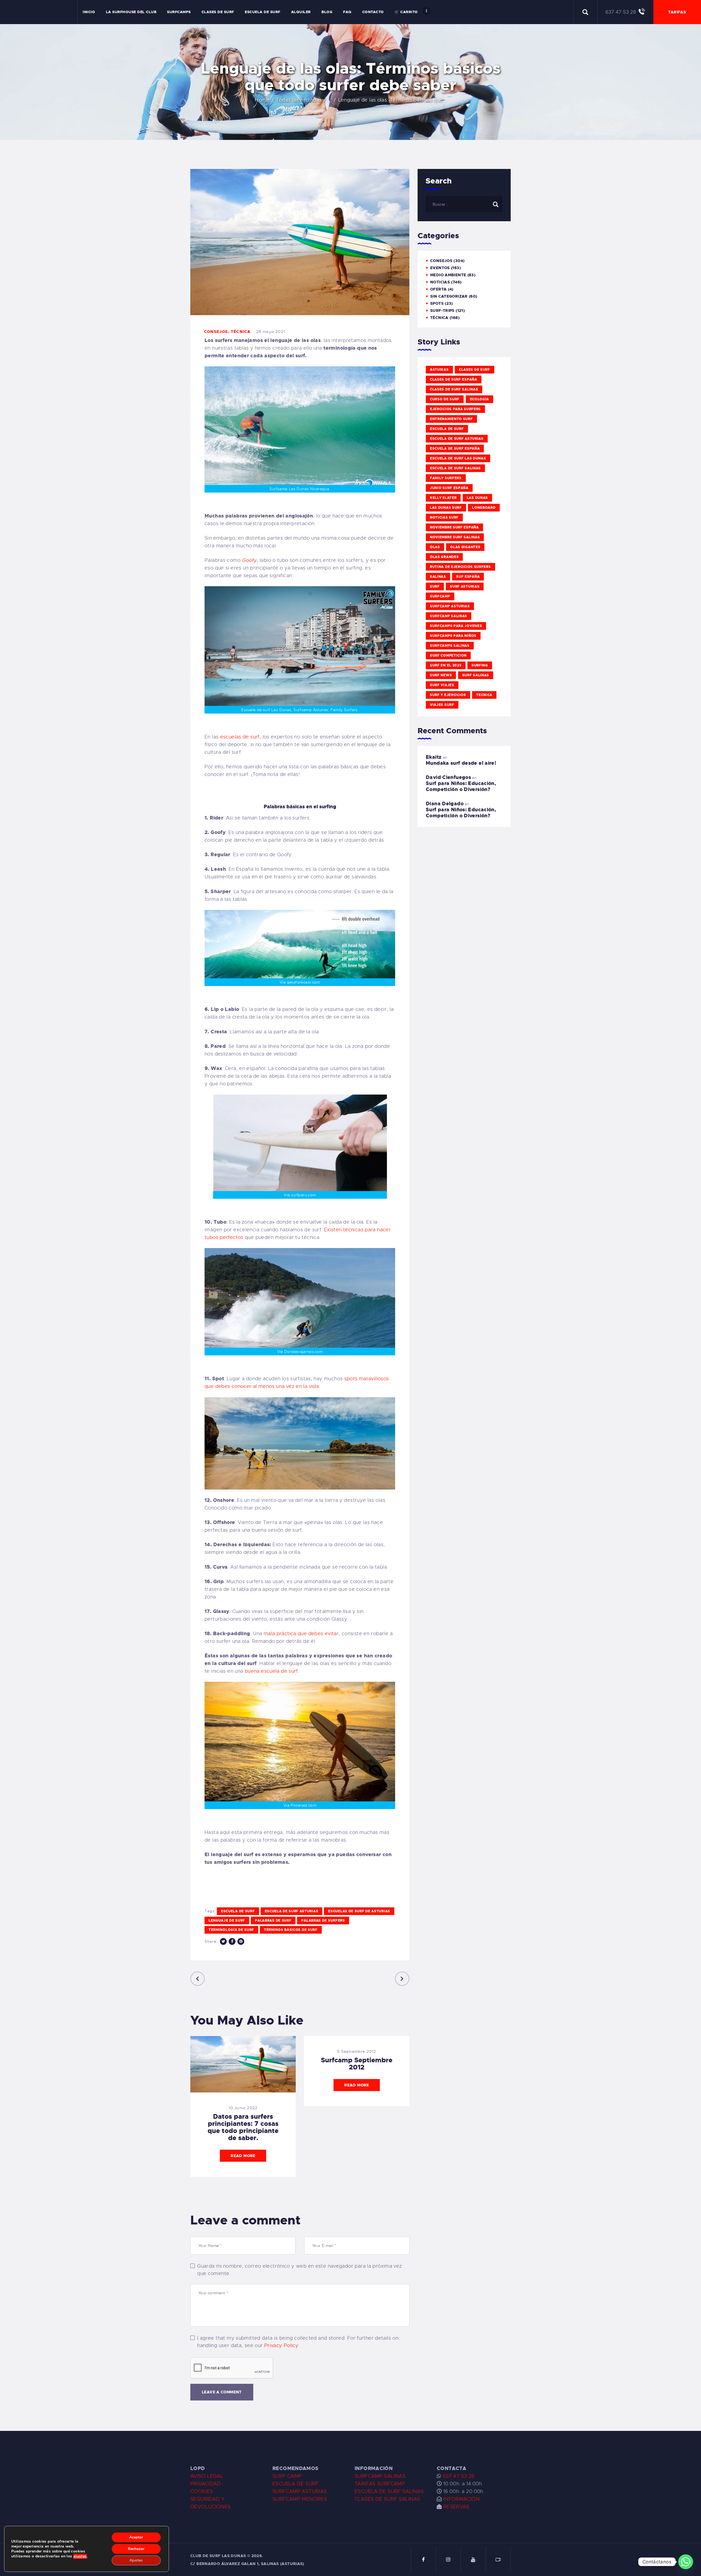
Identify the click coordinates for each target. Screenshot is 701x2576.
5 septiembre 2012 (357, 2051)
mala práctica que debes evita (300, 1634)
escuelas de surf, (241, 737)
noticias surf (444, 517)
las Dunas (477, 498)
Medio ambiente (448, 275)
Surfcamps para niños (453, 636)
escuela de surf (238, 1911)
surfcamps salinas (450, 646)
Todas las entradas (299, 100)
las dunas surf (446, 508)
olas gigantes (465, 547)
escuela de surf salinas (455, 468)
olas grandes (444, 557)
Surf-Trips (442, 311)
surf (435, 586)
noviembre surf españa (454, 527)
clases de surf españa (454, 380)
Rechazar (136, 2549)
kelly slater (443, 498)
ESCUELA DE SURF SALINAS (389, 2491)
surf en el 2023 (446, 665)
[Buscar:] (464, 204)
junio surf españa (449, 488)
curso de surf (445, 399)
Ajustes (136, 2560)
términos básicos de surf (291, 1930)
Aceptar (136, 2537)
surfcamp (440, 596)
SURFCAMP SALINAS (380, 2476)
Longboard (484, 508)
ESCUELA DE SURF (296, 2484)
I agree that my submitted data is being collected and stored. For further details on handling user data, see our (298, 2342)
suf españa (468, 577)
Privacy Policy (281, 2345)
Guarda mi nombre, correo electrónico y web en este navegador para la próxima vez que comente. (299, 2270)
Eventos (440, 268)
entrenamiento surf (451, 419)
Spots (437, 303)
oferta (438, 289)
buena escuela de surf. (272, 1671)
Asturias (439, 370)
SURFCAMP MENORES (300, 2499)
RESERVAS (456, 2507)
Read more (243, 2156)
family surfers (446, 478)
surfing (480, 665)
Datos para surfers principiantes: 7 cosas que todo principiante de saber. (243, 2127)
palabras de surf (273, 1921)
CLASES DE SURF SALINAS (387, 2499)
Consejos (216, 332)
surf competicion (448, 656)
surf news (441, 675)
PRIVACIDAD (206, 2484)
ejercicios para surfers (455, 409)
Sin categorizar (449, 296)
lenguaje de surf (227, 1921)
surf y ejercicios (448, 695)
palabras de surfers (323, 1921)
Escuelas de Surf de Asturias (359, 1911)
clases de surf (475, 370)
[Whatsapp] (686, 2562)
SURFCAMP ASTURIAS (300, 2491)
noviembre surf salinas (455, 537)
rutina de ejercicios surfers (460, 567)
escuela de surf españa (455, 449)
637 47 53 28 (458, 2476)
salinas (438, 577)
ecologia (480, 399)
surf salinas (476, 675)
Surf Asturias (465, 586)
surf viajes (442, 685)
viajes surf (442, 705)
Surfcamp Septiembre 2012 (357, 2064)
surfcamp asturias (450, 606)
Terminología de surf (231, 1930)
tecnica (484, 695)
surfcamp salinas (449, 616)
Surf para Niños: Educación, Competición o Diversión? (461, 786)
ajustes (80, 2556)
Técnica (241, 332)
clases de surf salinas (454, 389)
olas (435, 547)
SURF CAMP (287, 2476)
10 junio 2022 (243, 2108)
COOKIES (202, 2491)
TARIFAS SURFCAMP (380, 2484)
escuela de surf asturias (292, 1911)
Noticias (440, 282)
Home (262, 100)
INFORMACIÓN (462, 2499)
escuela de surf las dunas (458, 458)
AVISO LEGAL (207, 2476)
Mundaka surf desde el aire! (461, 763)
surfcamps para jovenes (456, 626)
